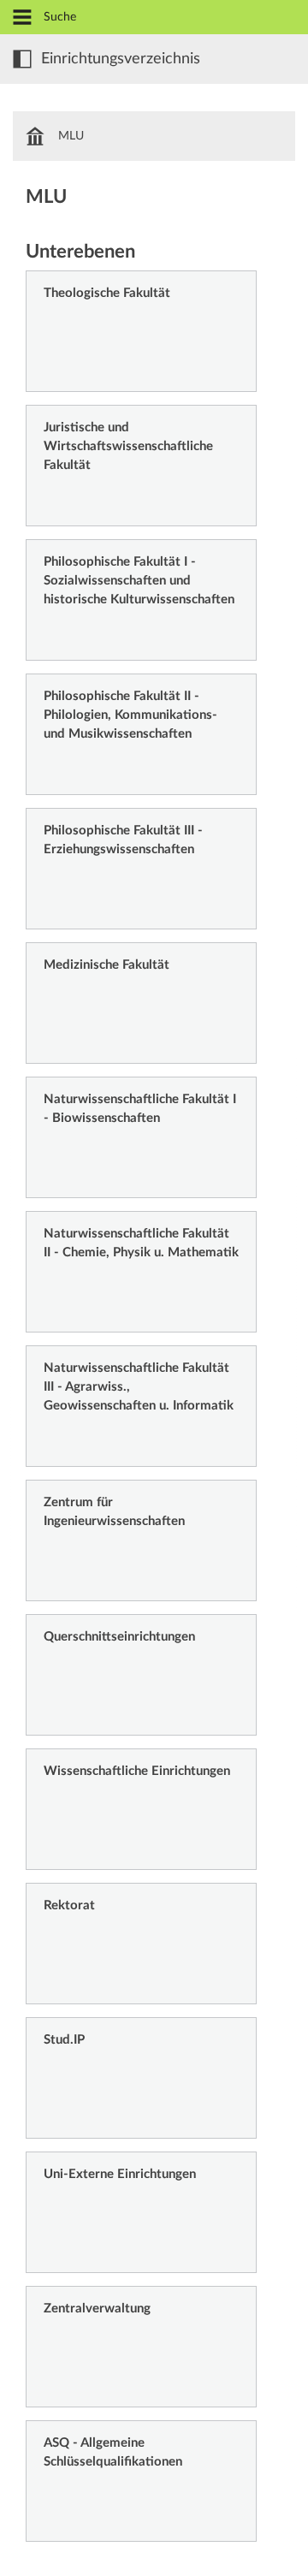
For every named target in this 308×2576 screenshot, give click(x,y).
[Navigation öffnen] (22, 18)
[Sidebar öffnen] (22, 59)
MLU (71, 136)
